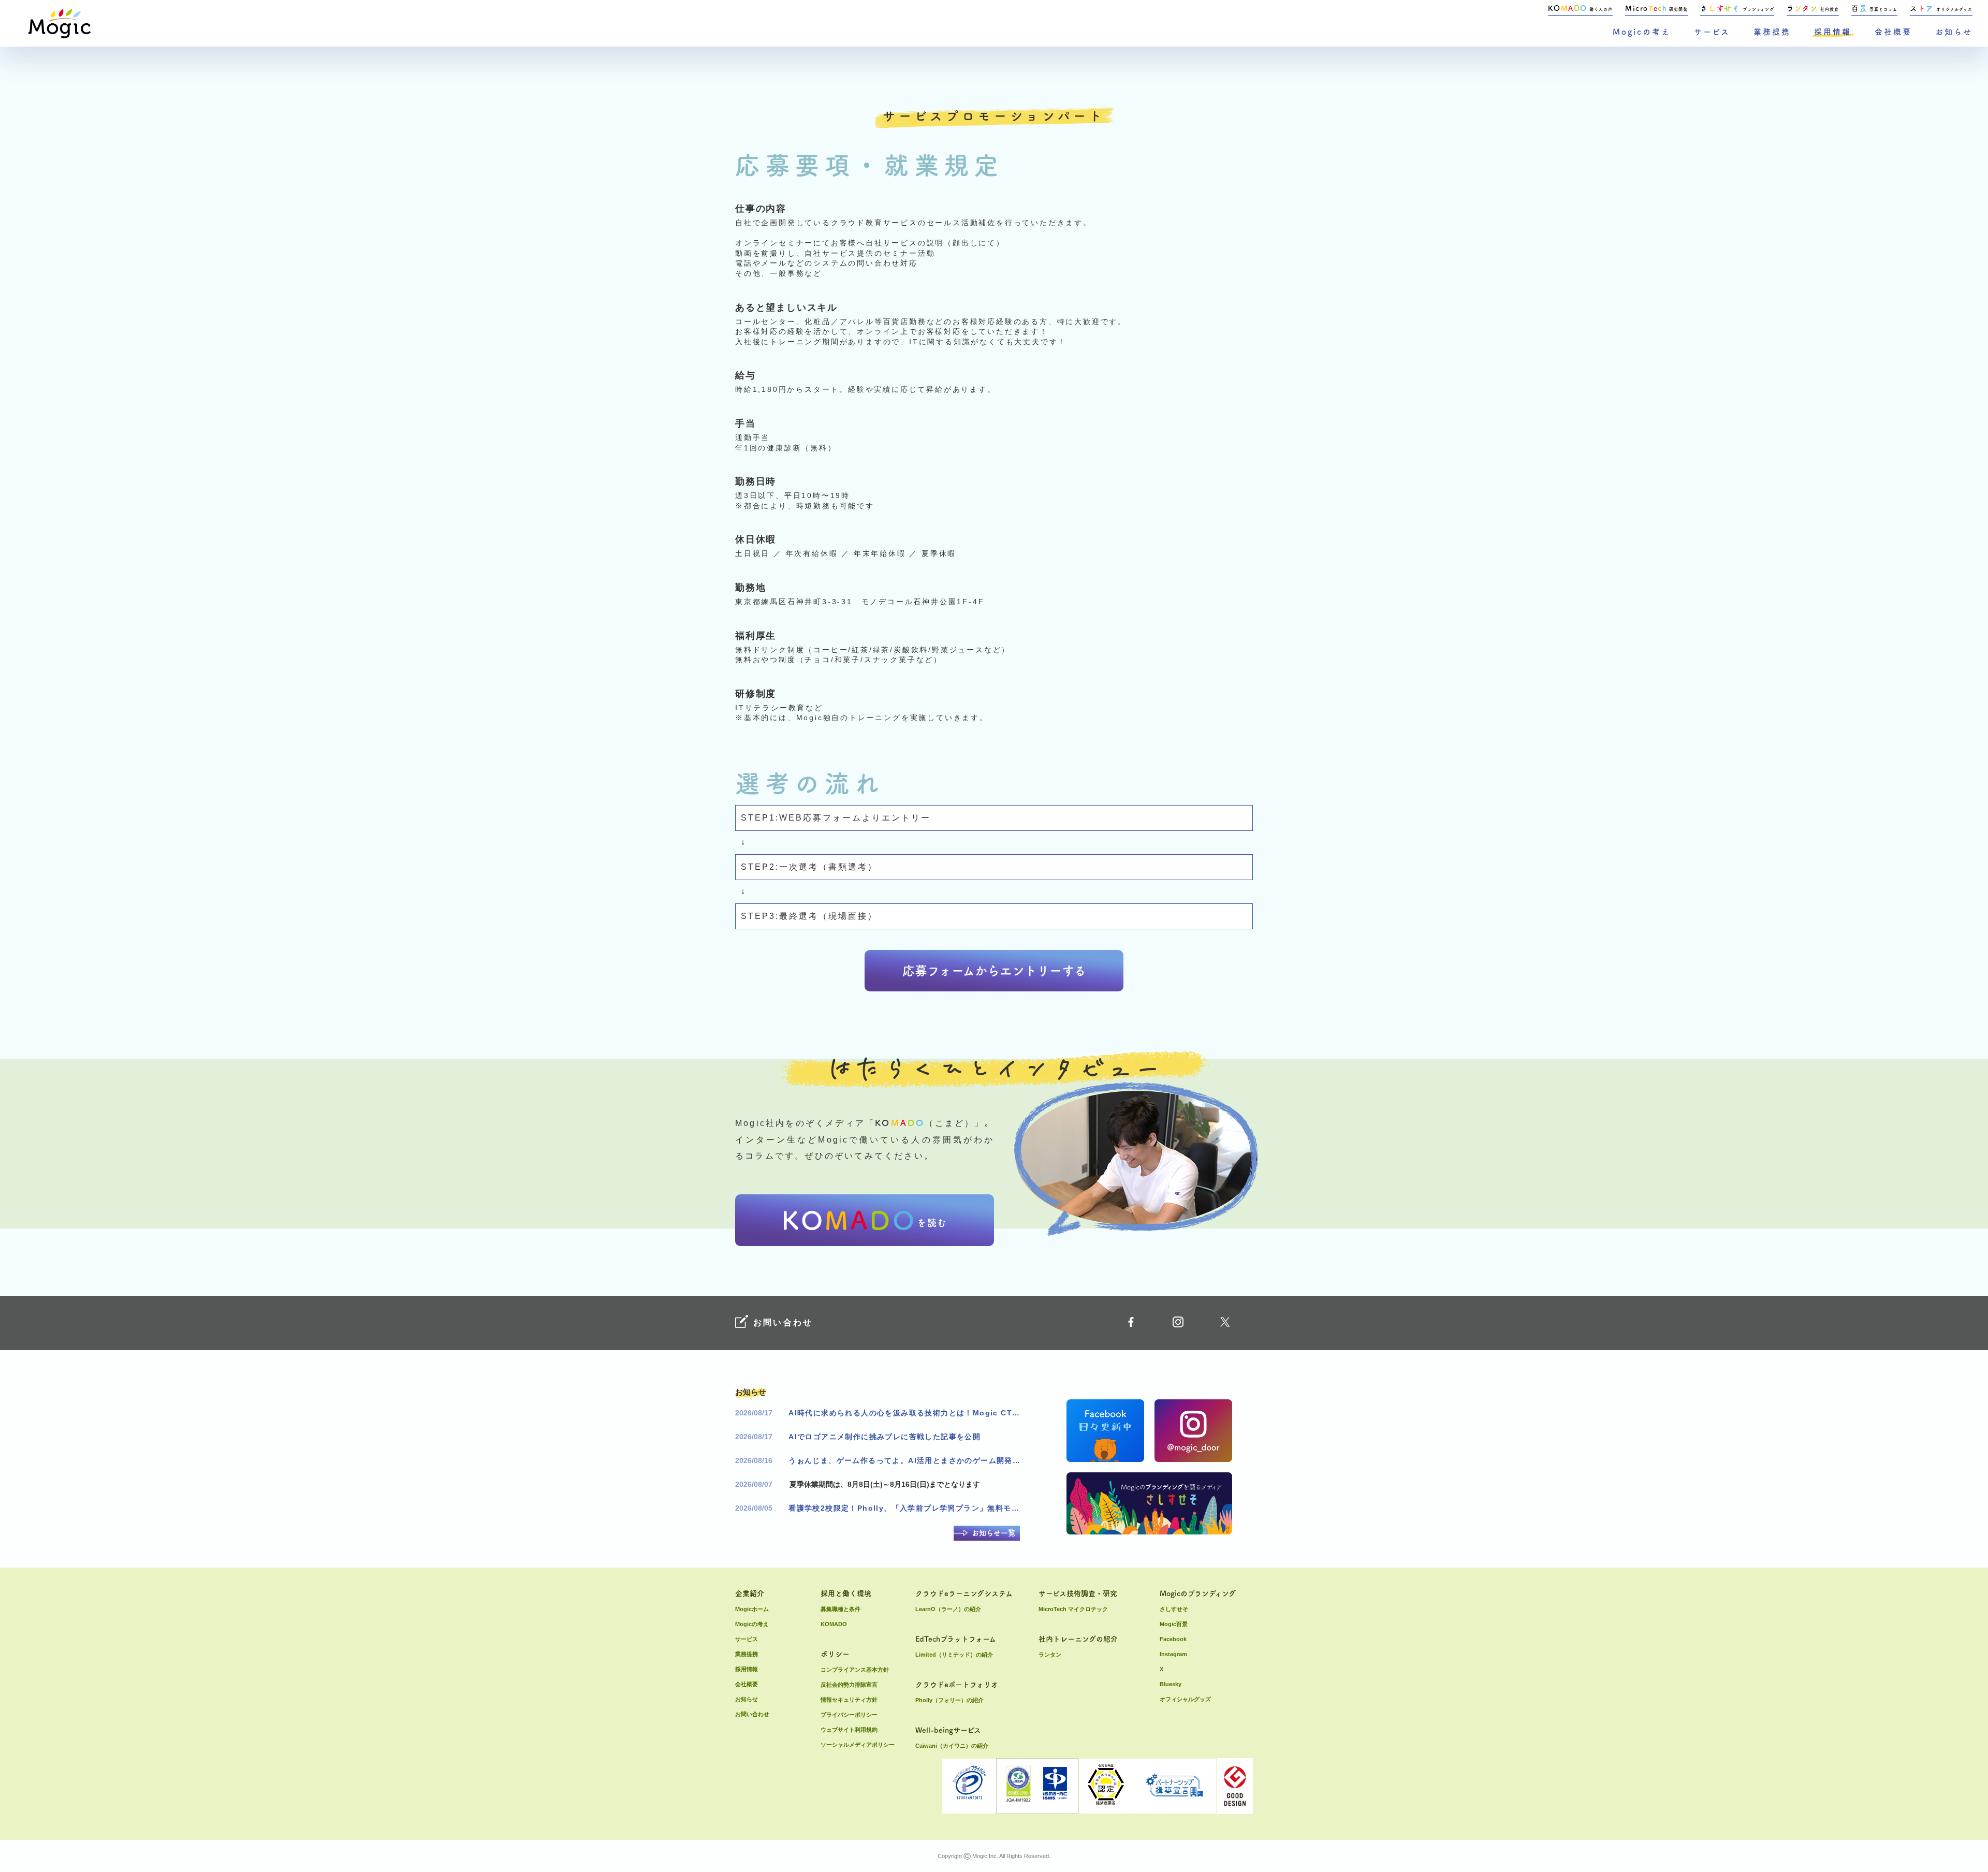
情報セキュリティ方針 (849, 1700)
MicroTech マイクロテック (1073, 1609)
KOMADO (834, 1624)
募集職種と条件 (840, 1609)
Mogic (60, 24)
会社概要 (1893, 32)
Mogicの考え (1642, 32)
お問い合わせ (752, 1714)
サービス (1712, 32)
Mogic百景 (1174, 1624)
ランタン (1050, 1655)
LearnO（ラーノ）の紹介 (948, 1609)
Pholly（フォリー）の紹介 (949, 1700)
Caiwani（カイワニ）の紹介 (952, 1746)
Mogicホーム (752, 1609)
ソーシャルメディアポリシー (858, 1745)
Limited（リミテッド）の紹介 (954, 1655)
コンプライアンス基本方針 (855, 1670)
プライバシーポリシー (849, 1715)
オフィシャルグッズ (1185, 1699)
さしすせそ (1174, 1609)
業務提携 (1772, 32)
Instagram (1173, 1654)
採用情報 (1833, 32)
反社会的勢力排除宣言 (849, 1685)
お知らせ (1954, 32)
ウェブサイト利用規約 (849, 1730)
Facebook (1173, 1639)
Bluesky (1171, 1684)
